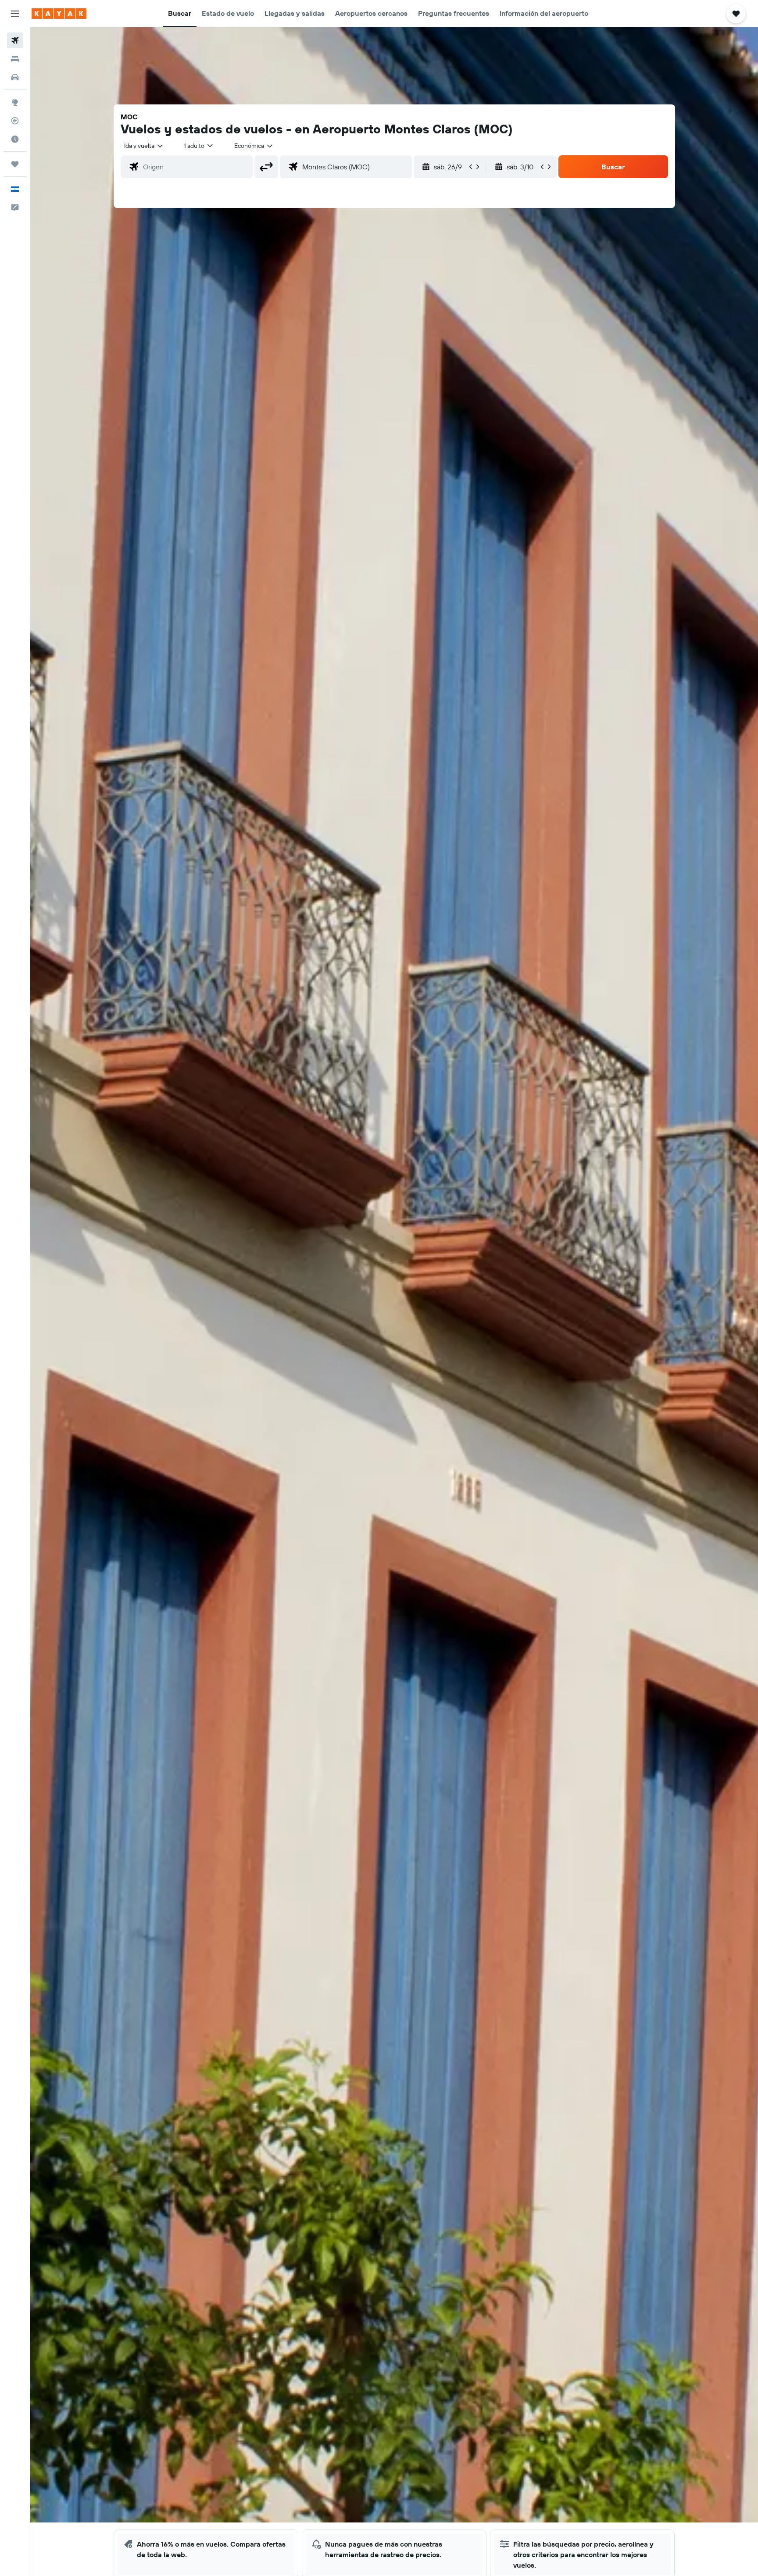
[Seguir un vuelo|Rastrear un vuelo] (15, 121)
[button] (15, 14)
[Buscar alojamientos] (15, 59)
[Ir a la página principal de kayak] (59, 14)
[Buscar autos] (15, 77)
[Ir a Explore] (15, 102)
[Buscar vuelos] (15, 40)
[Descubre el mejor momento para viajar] (15, 139)
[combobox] (144, 146)
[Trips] (15, 164)
